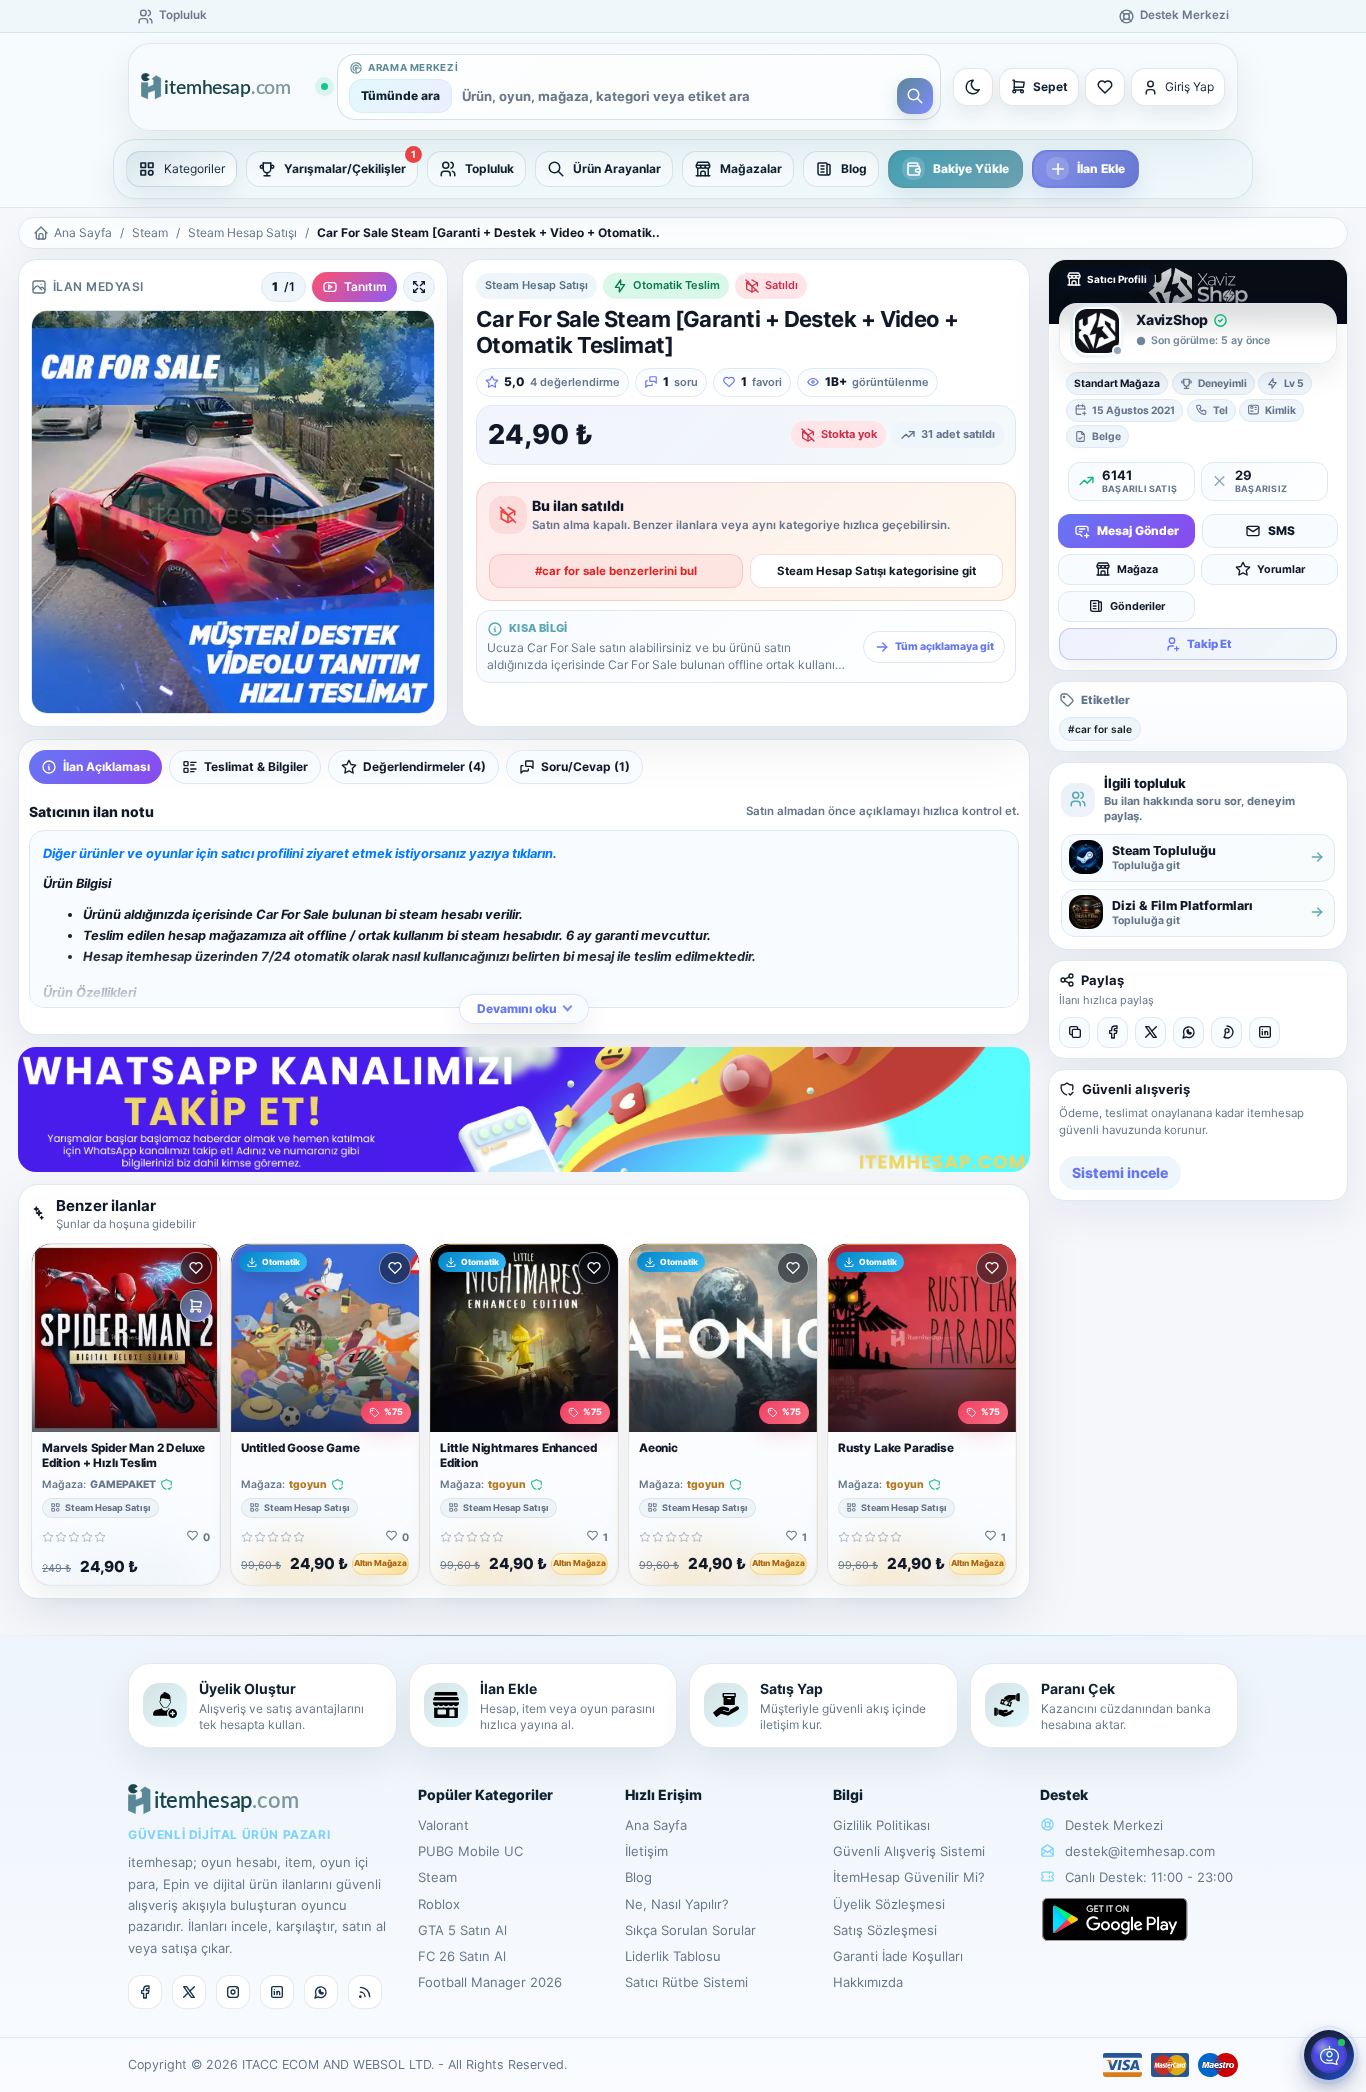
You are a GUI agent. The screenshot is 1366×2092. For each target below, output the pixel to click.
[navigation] (683, 169)
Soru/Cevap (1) (585, 766)
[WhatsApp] (1188, 1031)
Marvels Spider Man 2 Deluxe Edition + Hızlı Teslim (123, 1455)
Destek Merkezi (1112, 1825)
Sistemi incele (1120, 1172)
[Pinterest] (1226, 1031)
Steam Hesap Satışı (242, 232)
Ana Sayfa (83, 232)
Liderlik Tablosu (673, 1956)
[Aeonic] (723, 1338)
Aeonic (658, 1448)
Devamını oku (517, 1008)
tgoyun (308, 1485)
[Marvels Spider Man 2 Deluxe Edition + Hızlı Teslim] (126, 1338)
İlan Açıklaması (106, 766)
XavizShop (1172, 319)
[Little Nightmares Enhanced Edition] (524, 1338)
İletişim (646, 1851)
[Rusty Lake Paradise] (922, 1338)
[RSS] (365, 1992)
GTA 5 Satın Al (462, 1930)
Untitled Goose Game (300, 1448)
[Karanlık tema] (973, 87)
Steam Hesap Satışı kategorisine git (876, 571)
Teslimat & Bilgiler (256, 766)
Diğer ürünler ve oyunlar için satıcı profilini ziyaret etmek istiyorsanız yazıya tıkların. (300, 853)
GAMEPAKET (123, 1485)
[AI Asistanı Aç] (1329, 2055)
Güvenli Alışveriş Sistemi (909, 1851)
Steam (150, 232)
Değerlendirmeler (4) (424, 766)
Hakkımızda (868, 1982)
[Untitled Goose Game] (325, 1338)
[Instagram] (233, 1992)
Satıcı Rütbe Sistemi (686, 1982)
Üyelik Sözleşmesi (889, 1904)
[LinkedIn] (1264, 1031)
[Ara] (915, 96)
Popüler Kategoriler (485, 1794)
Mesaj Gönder (1138, 530)
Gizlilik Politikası (881, 1825)
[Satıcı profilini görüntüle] (1097, 331)
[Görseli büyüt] (419, 287)
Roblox (439, 1904)
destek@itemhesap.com (1140, 1851)
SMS (1281, 530)
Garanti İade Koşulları (898, 1956)
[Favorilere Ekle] (196, 1268)
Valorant (443, 1825)
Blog (638, 1877)
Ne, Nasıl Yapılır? (677, 1904)
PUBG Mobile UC (470, 1851)
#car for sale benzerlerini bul (616, 571)
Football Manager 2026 (490, 1982)
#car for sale (1100, 728)
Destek (1064, 1794)
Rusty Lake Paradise (896, 1448)
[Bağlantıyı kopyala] (1074, 1031)
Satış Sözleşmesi (885, 1930)
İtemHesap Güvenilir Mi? (909, 1877)
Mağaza (1137, 568)
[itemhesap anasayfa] (234, 87)
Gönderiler (1137, 605)
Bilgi (848, 1794)
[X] (1150, 1031)
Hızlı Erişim (663, 1794)
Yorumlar (1281, 568)
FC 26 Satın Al (462, 1956)
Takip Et (1209, 643)
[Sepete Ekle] (196, 1306)
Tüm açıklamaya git (944, 646)
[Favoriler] (1105, 87)
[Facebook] (1112, 1031)
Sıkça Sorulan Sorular (690, 1930)
